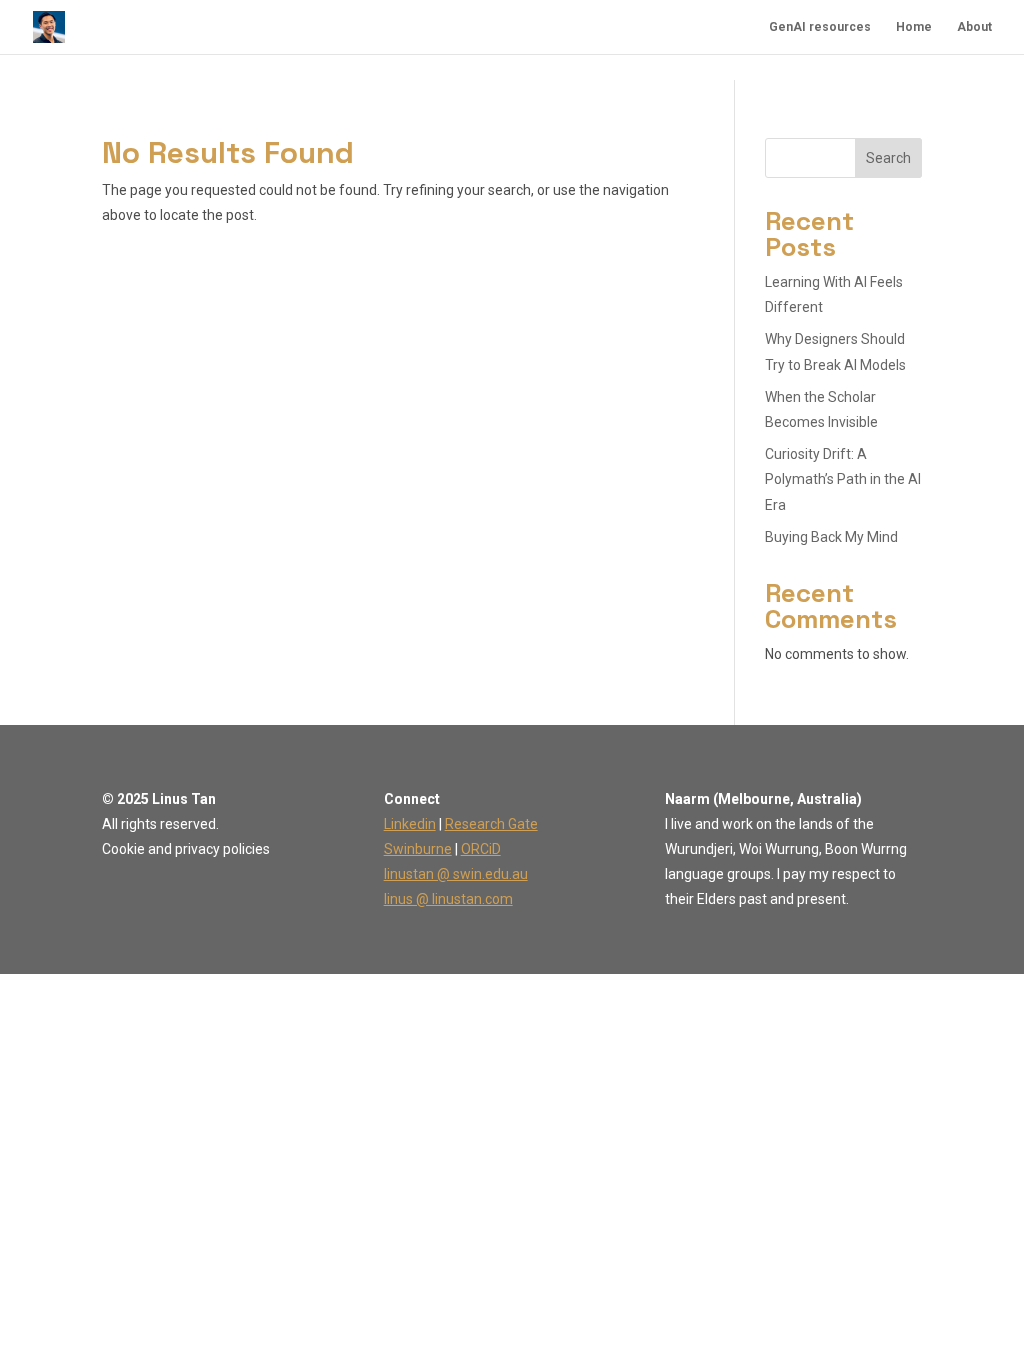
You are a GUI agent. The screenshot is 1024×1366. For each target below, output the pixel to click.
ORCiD (481, 849)
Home (914, 27)
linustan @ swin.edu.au (456, 874)
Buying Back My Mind (831, 537)
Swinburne (418, 849)
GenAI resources (820, 27)
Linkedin (410, 824)
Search (888, 158)
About (974, 27)
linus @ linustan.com (448, 899)
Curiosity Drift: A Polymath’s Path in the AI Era (843, 479)
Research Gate (491, 824)
